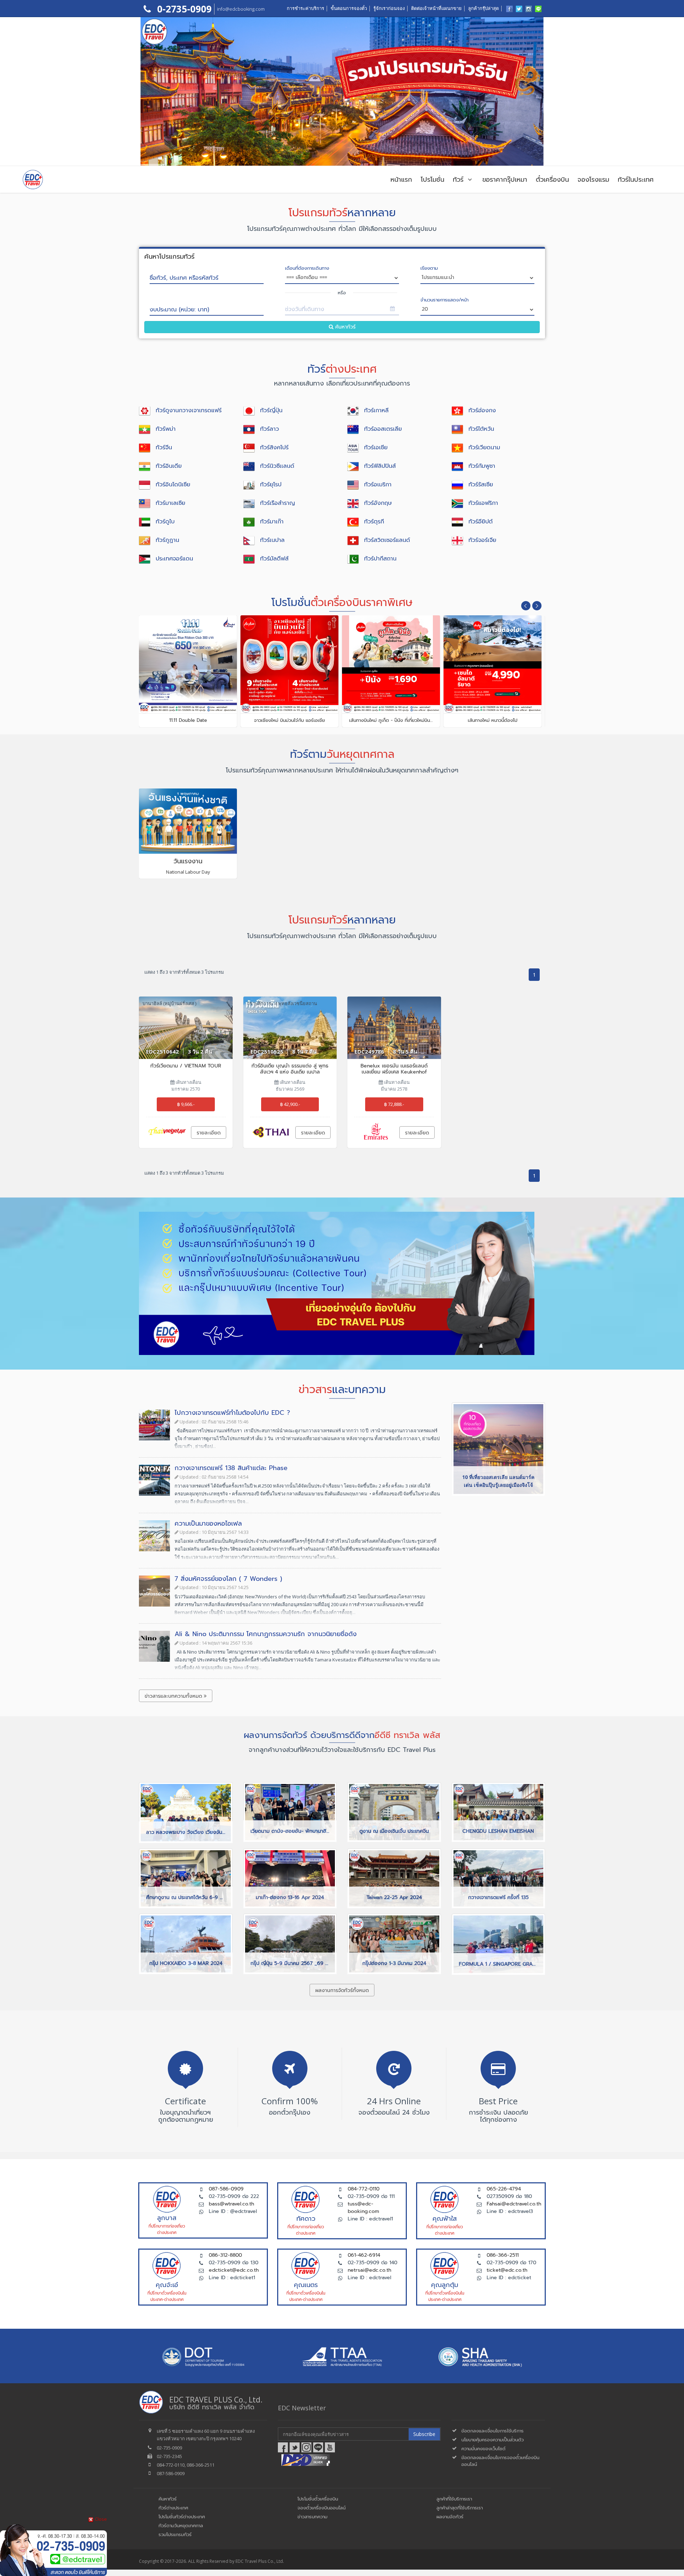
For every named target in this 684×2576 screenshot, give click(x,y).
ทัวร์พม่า (166, 429)
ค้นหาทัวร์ (344, 327)
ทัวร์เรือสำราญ (278, 503)
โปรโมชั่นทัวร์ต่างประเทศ (182, 2517)
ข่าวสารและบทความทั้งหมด (174, 1696)
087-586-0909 (226, 2189)
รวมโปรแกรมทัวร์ (175, 2534)
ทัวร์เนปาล (272, 540)
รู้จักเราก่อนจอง (389, 8)
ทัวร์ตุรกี (374, 522)
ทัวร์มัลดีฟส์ (274, 559)
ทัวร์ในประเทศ (636, 180)
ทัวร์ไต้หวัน (481, 429)
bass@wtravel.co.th (231, 2204)
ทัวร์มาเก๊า (272, 522)
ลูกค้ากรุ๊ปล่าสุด (483, 8)
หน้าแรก (401, 180)
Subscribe (424, 2434)
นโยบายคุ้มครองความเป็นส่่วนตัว (493, 2440)
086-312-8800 (225, 2255)
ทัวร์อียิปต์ (481, 522)
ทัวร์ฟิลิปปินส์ (380, 466)
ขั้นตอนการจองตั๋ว (349, 8)
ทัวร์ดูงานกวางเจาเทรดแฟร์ (189, 410)
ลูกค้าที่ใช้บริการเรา (454, 2499)
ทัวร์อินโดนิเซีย (173, 485)
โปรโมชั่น (432, 180)
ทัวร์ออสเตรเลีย (383, 429)
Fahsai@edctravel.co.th (514, 2204)
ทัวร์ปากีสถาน (380, 559)
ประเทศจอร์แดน (174, 559)
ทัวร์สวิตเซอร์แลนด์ (387, 540)
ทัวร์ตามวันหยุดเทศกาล (181, 2526)
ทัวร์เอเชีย (376, 448)
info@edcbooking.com (241, 9)
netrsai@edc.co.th (369, 2270)
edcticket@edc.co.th (234, 2270)
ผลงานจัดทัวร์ (450, 2517)
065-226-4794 (504, 2189)
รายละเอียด (209, 1133)
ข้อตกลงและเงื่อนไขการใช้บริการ (493, 2431)
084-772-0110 (364, 2189)
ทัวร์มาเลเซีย (170, 503)
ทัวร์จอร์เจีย (482, 540)
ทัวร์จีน (164, 448)
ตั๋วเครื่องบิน (552, 180)
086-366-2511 (503, 2255)
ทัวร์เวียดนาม (484, 448)
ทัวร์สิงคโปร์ (274, 448)
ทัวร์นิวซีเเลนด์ (277, 466)
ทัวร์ (459, 180)
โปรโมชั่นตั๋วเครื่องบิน (318, 2499)
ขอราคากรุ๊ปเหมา (505, 180)
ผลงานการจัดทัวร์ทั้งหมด (342, 1990)
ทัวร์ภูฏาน (167, 540)
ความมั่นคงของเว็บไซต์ (483, 2449)
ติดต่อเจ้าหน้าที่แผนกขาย (436, 8)
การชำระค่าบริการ (305, 8)
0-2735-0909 (183, 9)
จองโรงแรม (593, 180)
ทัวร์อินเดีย (169, 466)
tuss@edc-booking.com (363, 2208)
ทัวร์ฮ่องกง (482, 410)
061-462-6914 (364, 2255)
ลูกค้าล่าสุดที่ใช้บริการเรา (460, 2508)
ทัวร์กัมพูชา (482, 466)
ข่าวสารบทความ (312, 2517)
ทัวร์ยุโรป (271, 485)
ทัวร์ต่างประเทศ (173, 2508)
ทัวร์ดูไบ (165, 522)
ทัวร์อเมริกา (378, 485)
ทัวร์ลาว (270, 429)
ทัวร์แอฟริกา (483, 503)
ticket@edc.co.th (507, 2270)
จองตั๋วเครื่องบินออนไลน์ (322, 2508)
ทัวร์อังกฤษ (378, 503)
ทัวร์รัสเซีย (481, 485)
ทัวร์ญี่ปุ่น (271, 410)
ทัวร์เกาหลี (376, 410)
